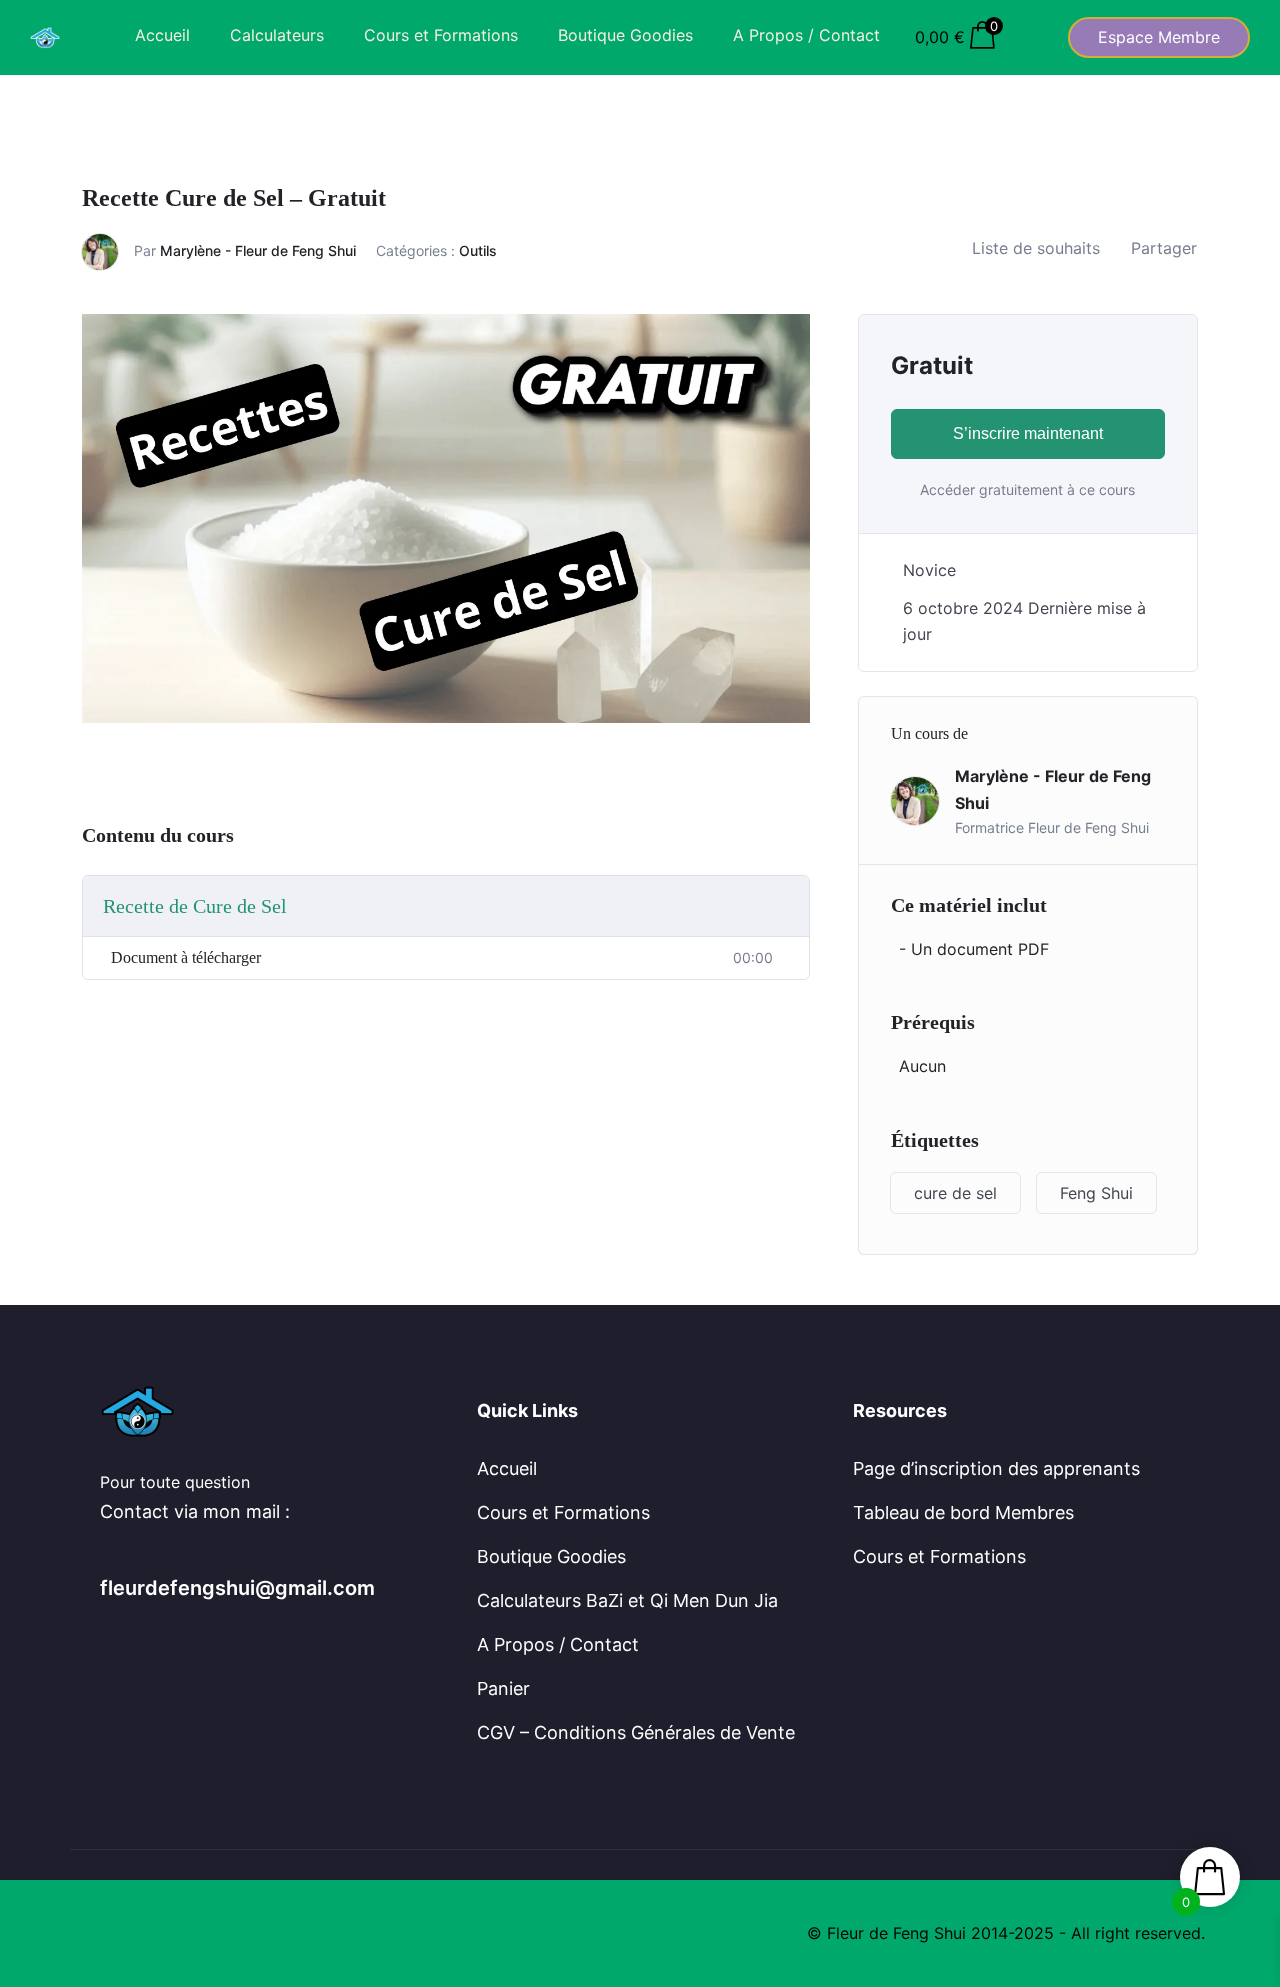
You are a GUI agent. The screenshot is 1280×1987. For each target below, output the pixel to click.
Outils (478, 250)
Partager (1164, 248)
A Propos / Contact (806, 35)
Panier (503, 1688)
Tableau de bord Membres (963, 1512)
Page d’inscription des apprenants (996, 1468)
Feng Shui (1096, 1193)
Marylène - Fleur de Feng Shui (258, 250)
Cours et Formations (441, 35)
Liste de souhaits (1036, 248)
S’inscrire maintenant (1028, 433)
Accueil (162, 35)
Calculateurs (277, 35)
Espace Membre (1159, 37)
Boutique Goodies (625, 35)
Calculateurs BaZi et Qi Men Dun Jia (627, 1600)
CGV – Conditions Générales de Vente (636, 1732)
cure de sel (955, 1193)
